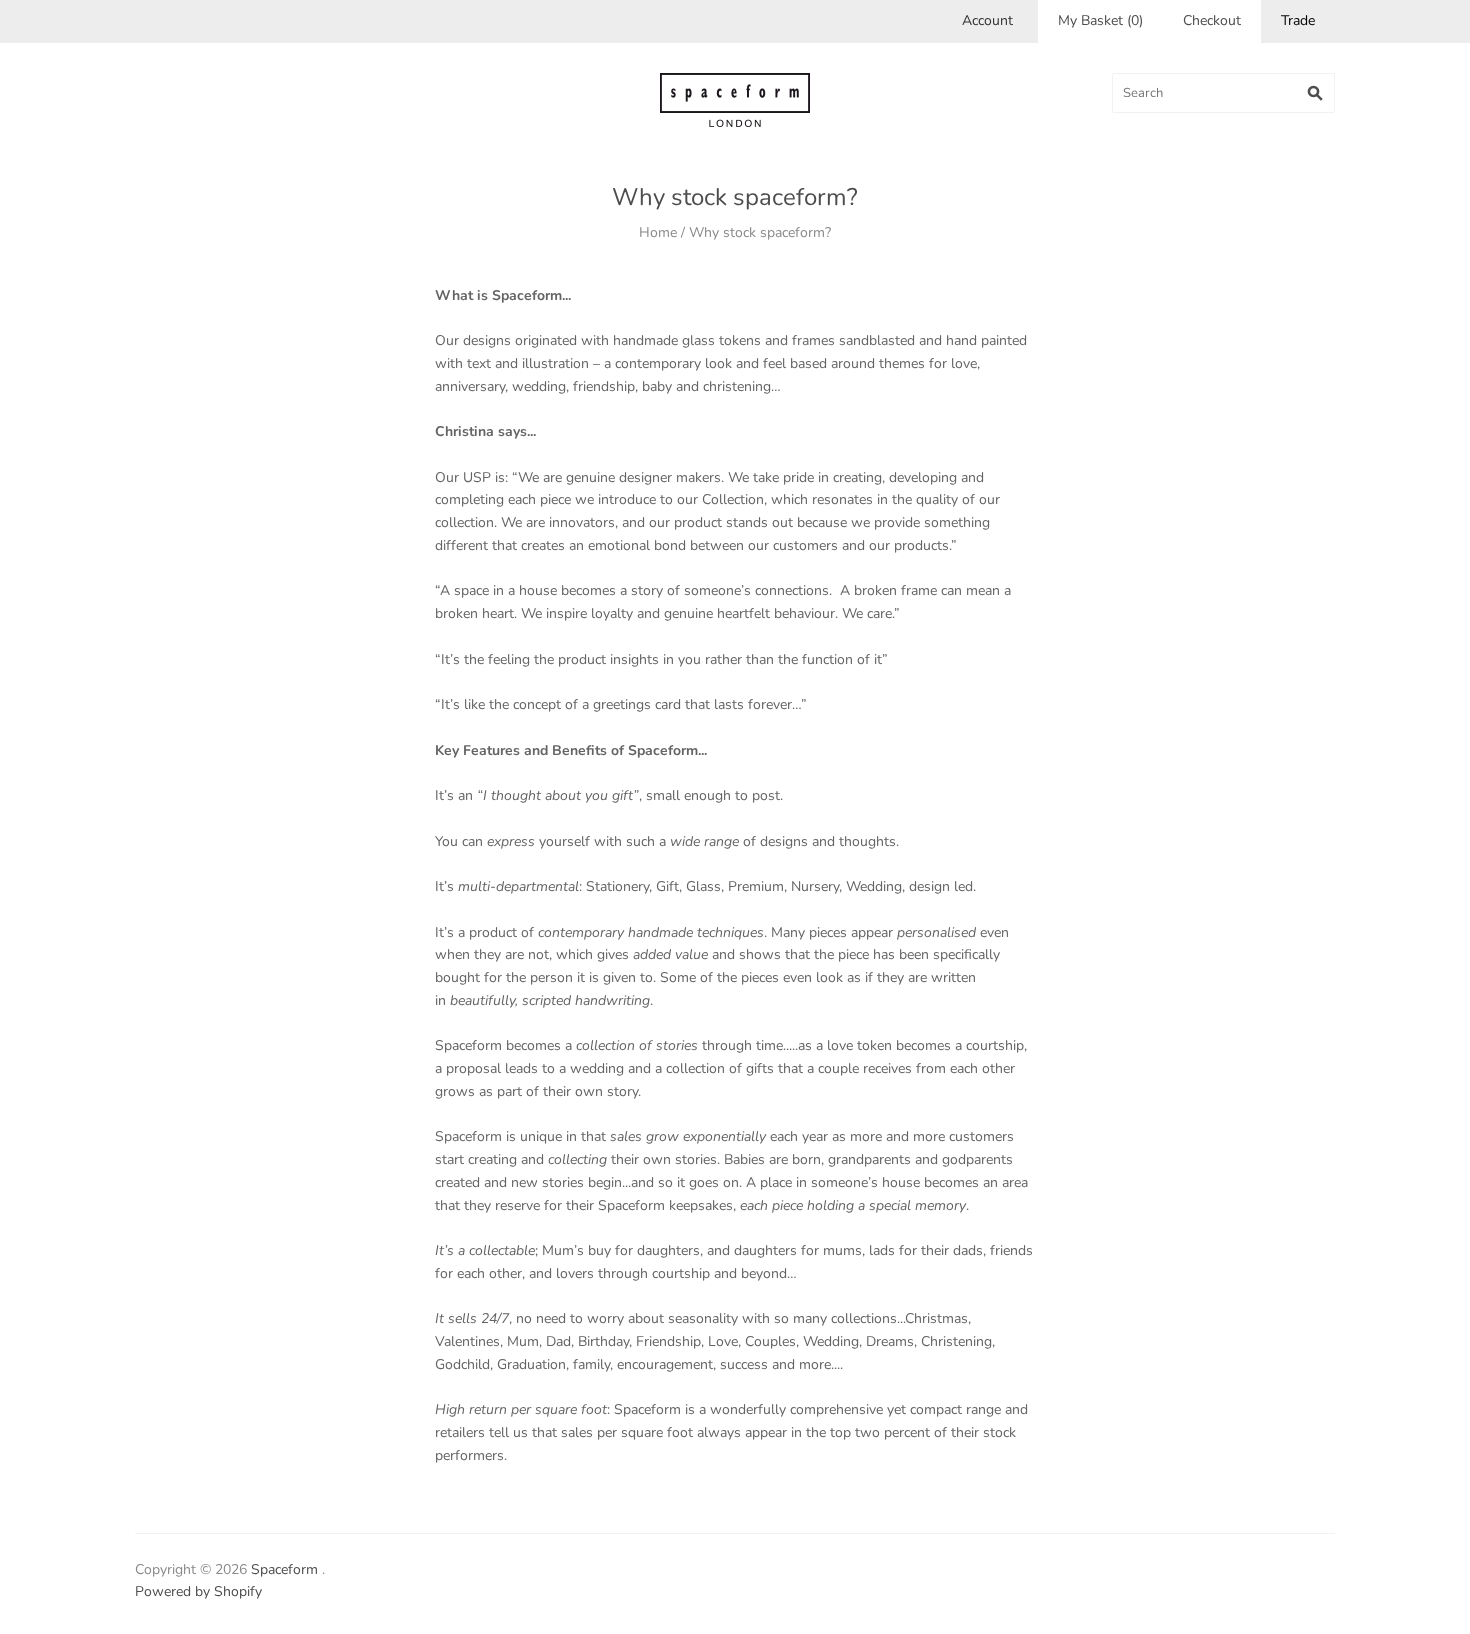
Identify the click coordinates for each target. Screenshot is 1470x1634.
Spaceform (284, 1569)
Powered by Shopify (198, 1591)
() (1100, 20)
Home (658, 232)
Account (987, 20)
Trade (1298, 20)
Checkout (1212, 20)
